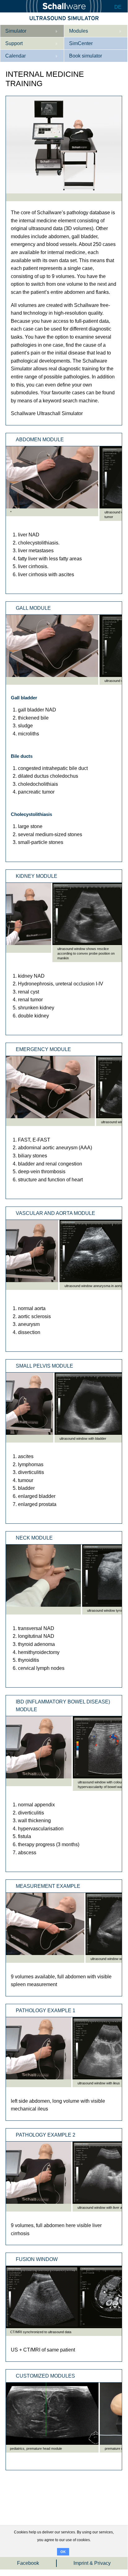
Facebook (28, 2563)
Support (14, 43)
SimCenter (81, 43)
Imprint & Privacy (92, 2563)
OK (63, 2552)
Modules (79, 31)
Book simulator (86, 56)
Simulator (16, 31)
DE (118, 7)
